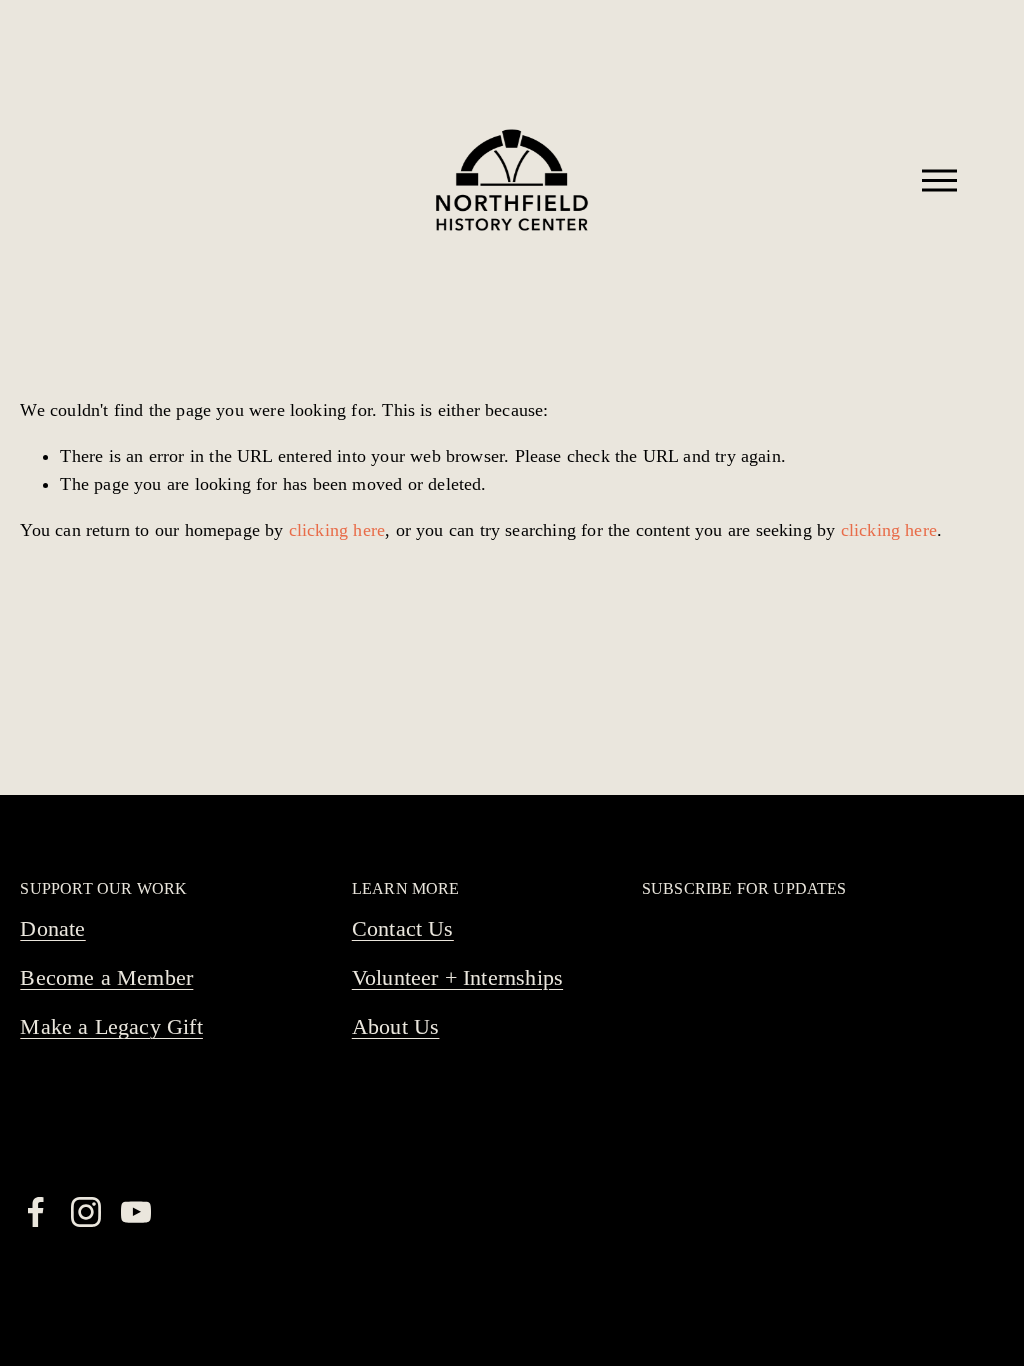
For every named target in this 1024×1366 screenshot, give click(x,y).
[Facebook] (36, 1212)
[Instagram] (86, 1212)
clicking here (337, 530)
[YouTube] (136, 1212)
